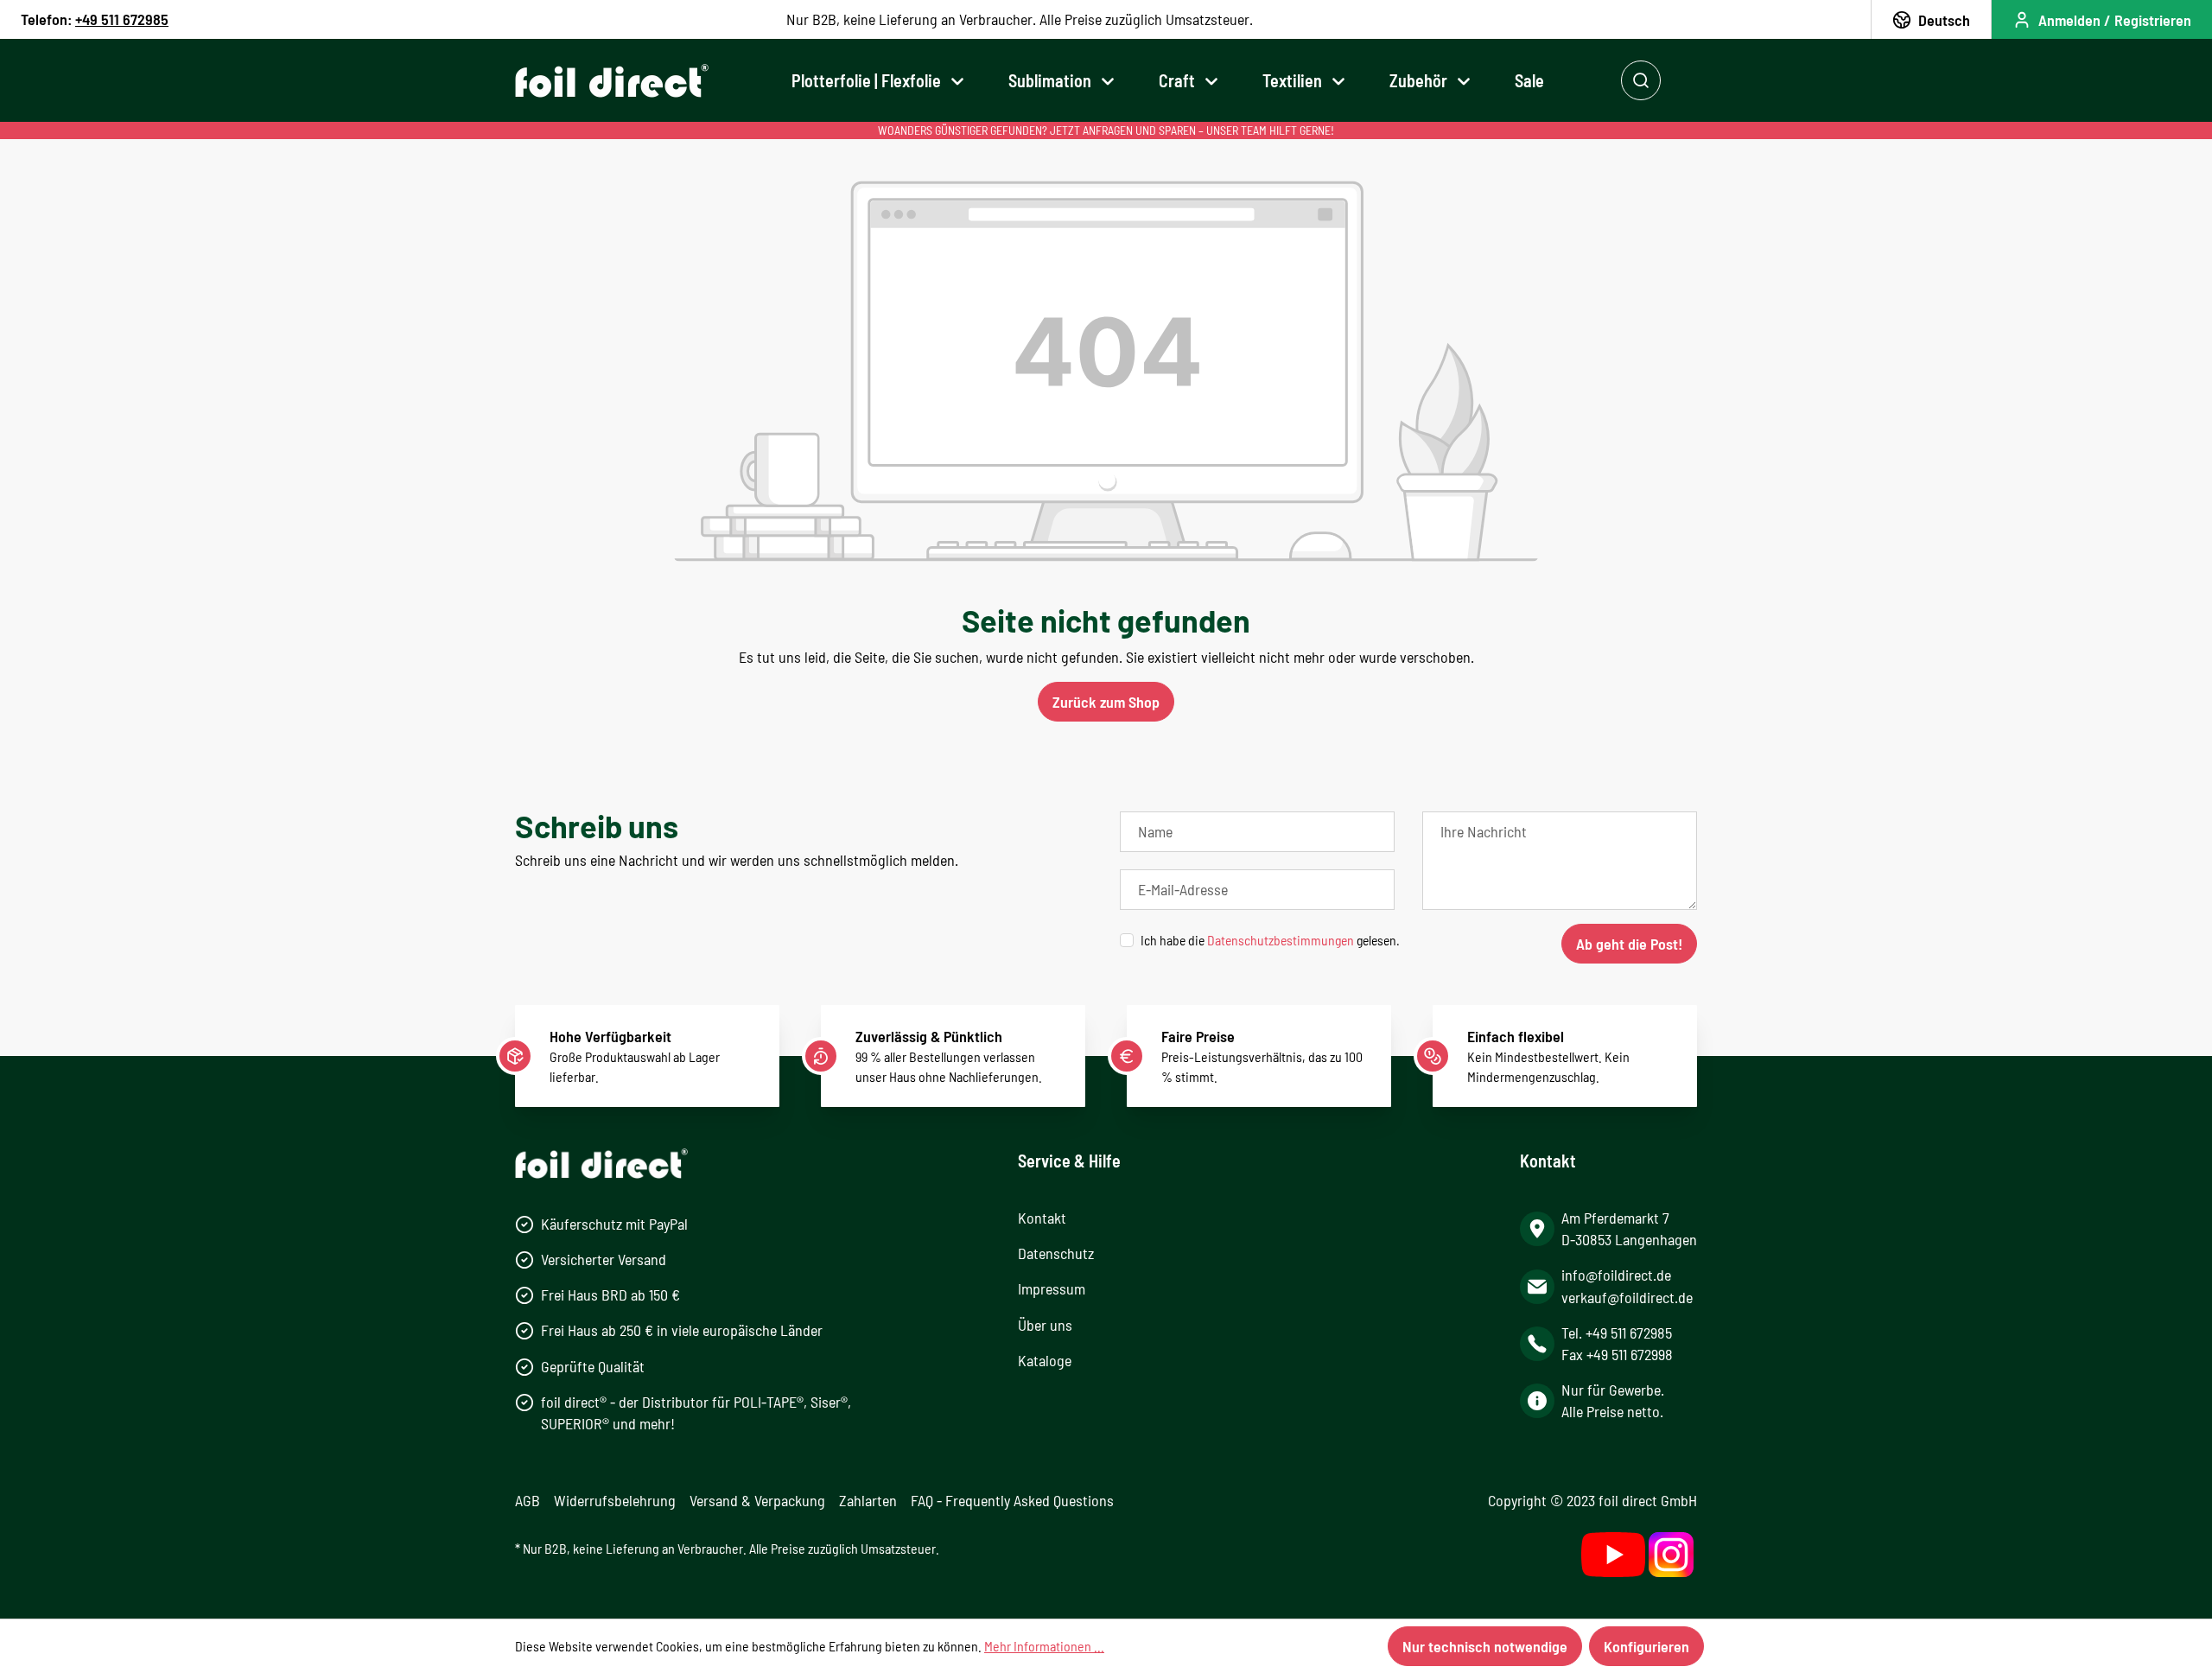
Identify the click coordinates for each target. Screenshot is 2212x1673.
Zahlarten (868, 1500)
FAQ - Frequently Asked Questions (1012, 1500)
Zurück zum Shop (1106, 702)
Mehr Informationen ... (1044, 1646)
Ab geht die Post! (1629, 944)
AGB (528, 1500)
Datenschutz (1056, 1253)
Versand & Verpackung (757, 1500)
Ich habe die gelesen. (1270, 940)
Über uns (1045, 1325)
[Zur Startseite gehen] (612, 81)
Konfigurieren (1646, 1646)
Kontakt (1042, 1218)
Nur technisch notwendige (1485, 1646)
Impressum (1052, 1288)
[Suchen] (1641, 80)
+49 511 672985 (122, 19)
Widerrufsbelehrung (615, 1500)
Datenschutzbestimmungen (1281, 940)
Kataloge (1045, 1360)
